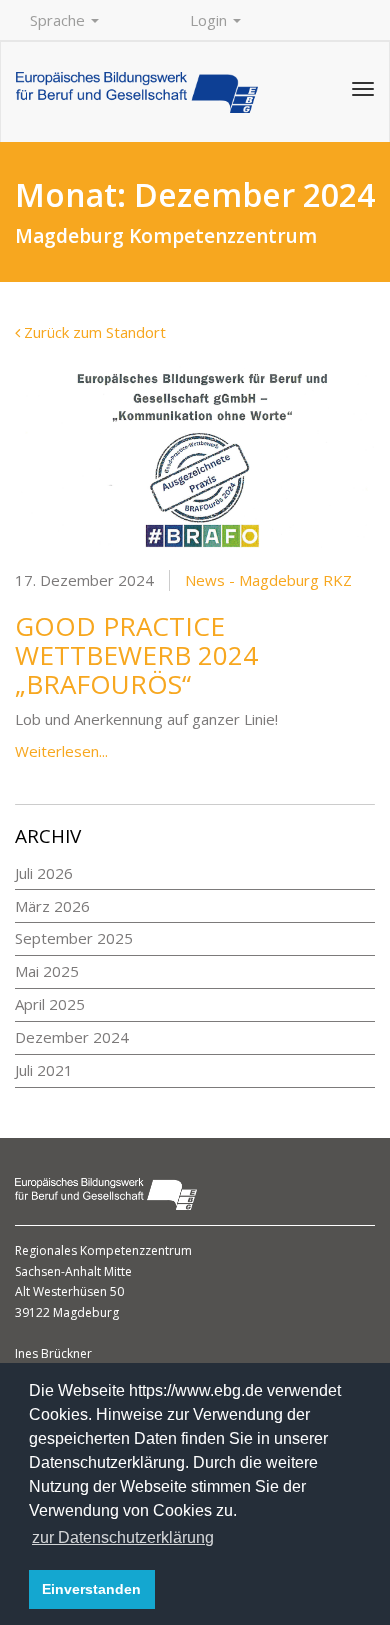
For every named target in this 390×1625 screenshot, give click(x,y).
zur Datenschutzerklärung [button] (123, 1537)
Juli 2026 (44, 873)
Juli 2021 (44, 1070)
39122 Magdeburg (67, 1312)
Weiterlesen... (61, 751)
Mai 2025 (47, 971)
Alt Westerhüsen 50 (69, 1291)
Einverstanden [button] (91, 1589)
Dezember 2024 (72, 1037)
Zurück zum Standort (93, 332)
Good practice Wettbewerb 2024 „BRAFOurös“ (136, 654)
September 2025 (74, 938)
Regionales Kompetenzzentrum (103, 1250)
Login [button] (210, 20)
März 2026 (52, 906)
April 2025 (50, 1004)
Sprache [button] (59, 20)
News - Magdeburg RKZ (268, 580)
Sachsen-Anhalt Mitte (73, 1271)
